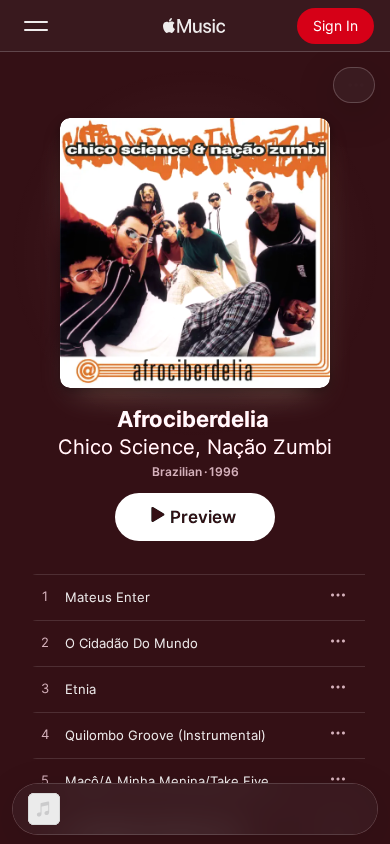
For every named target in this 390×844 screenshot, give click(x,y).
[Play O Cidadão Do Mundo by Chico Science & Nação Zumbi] (45, 643)
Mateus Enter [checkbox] (107, 597)
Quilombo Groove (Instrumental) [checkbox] (165, 735)
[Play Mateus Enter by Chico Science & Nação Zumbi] (45, 597)
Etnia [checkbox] (80, 689)
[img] (194, 26)
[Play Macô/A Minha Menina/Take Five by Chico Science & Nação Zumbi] (45, 781)
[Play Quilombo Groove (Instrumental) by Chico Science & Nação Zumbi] (45, 735)
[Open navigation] (36, 26)
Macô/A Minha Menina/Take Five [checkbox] (167, 781)
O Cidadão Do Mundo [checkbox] (131, 643)
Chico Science (126, 447)
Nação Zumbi (269, 447)
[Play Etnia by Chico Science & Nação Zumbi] (45, 689)
